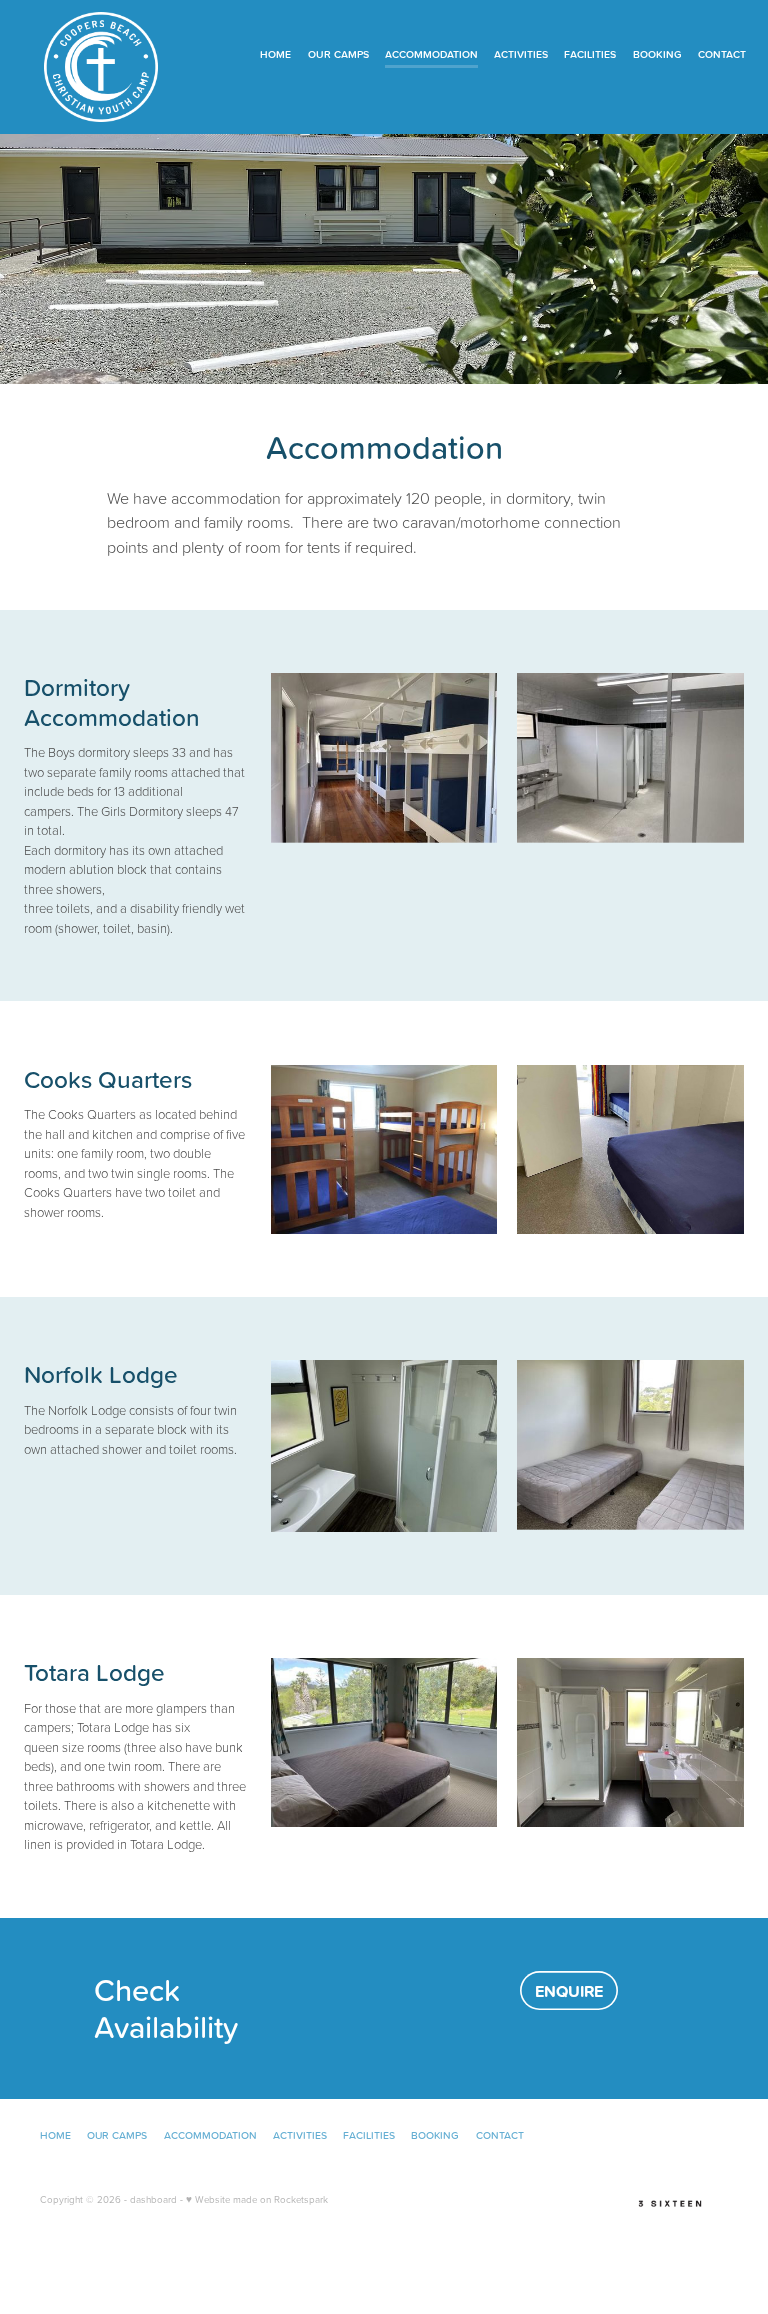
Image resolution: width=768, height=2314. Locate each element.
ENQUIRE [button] (569, 1991)
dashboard (153, 2199)
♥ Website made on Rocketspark (257, 2199)
